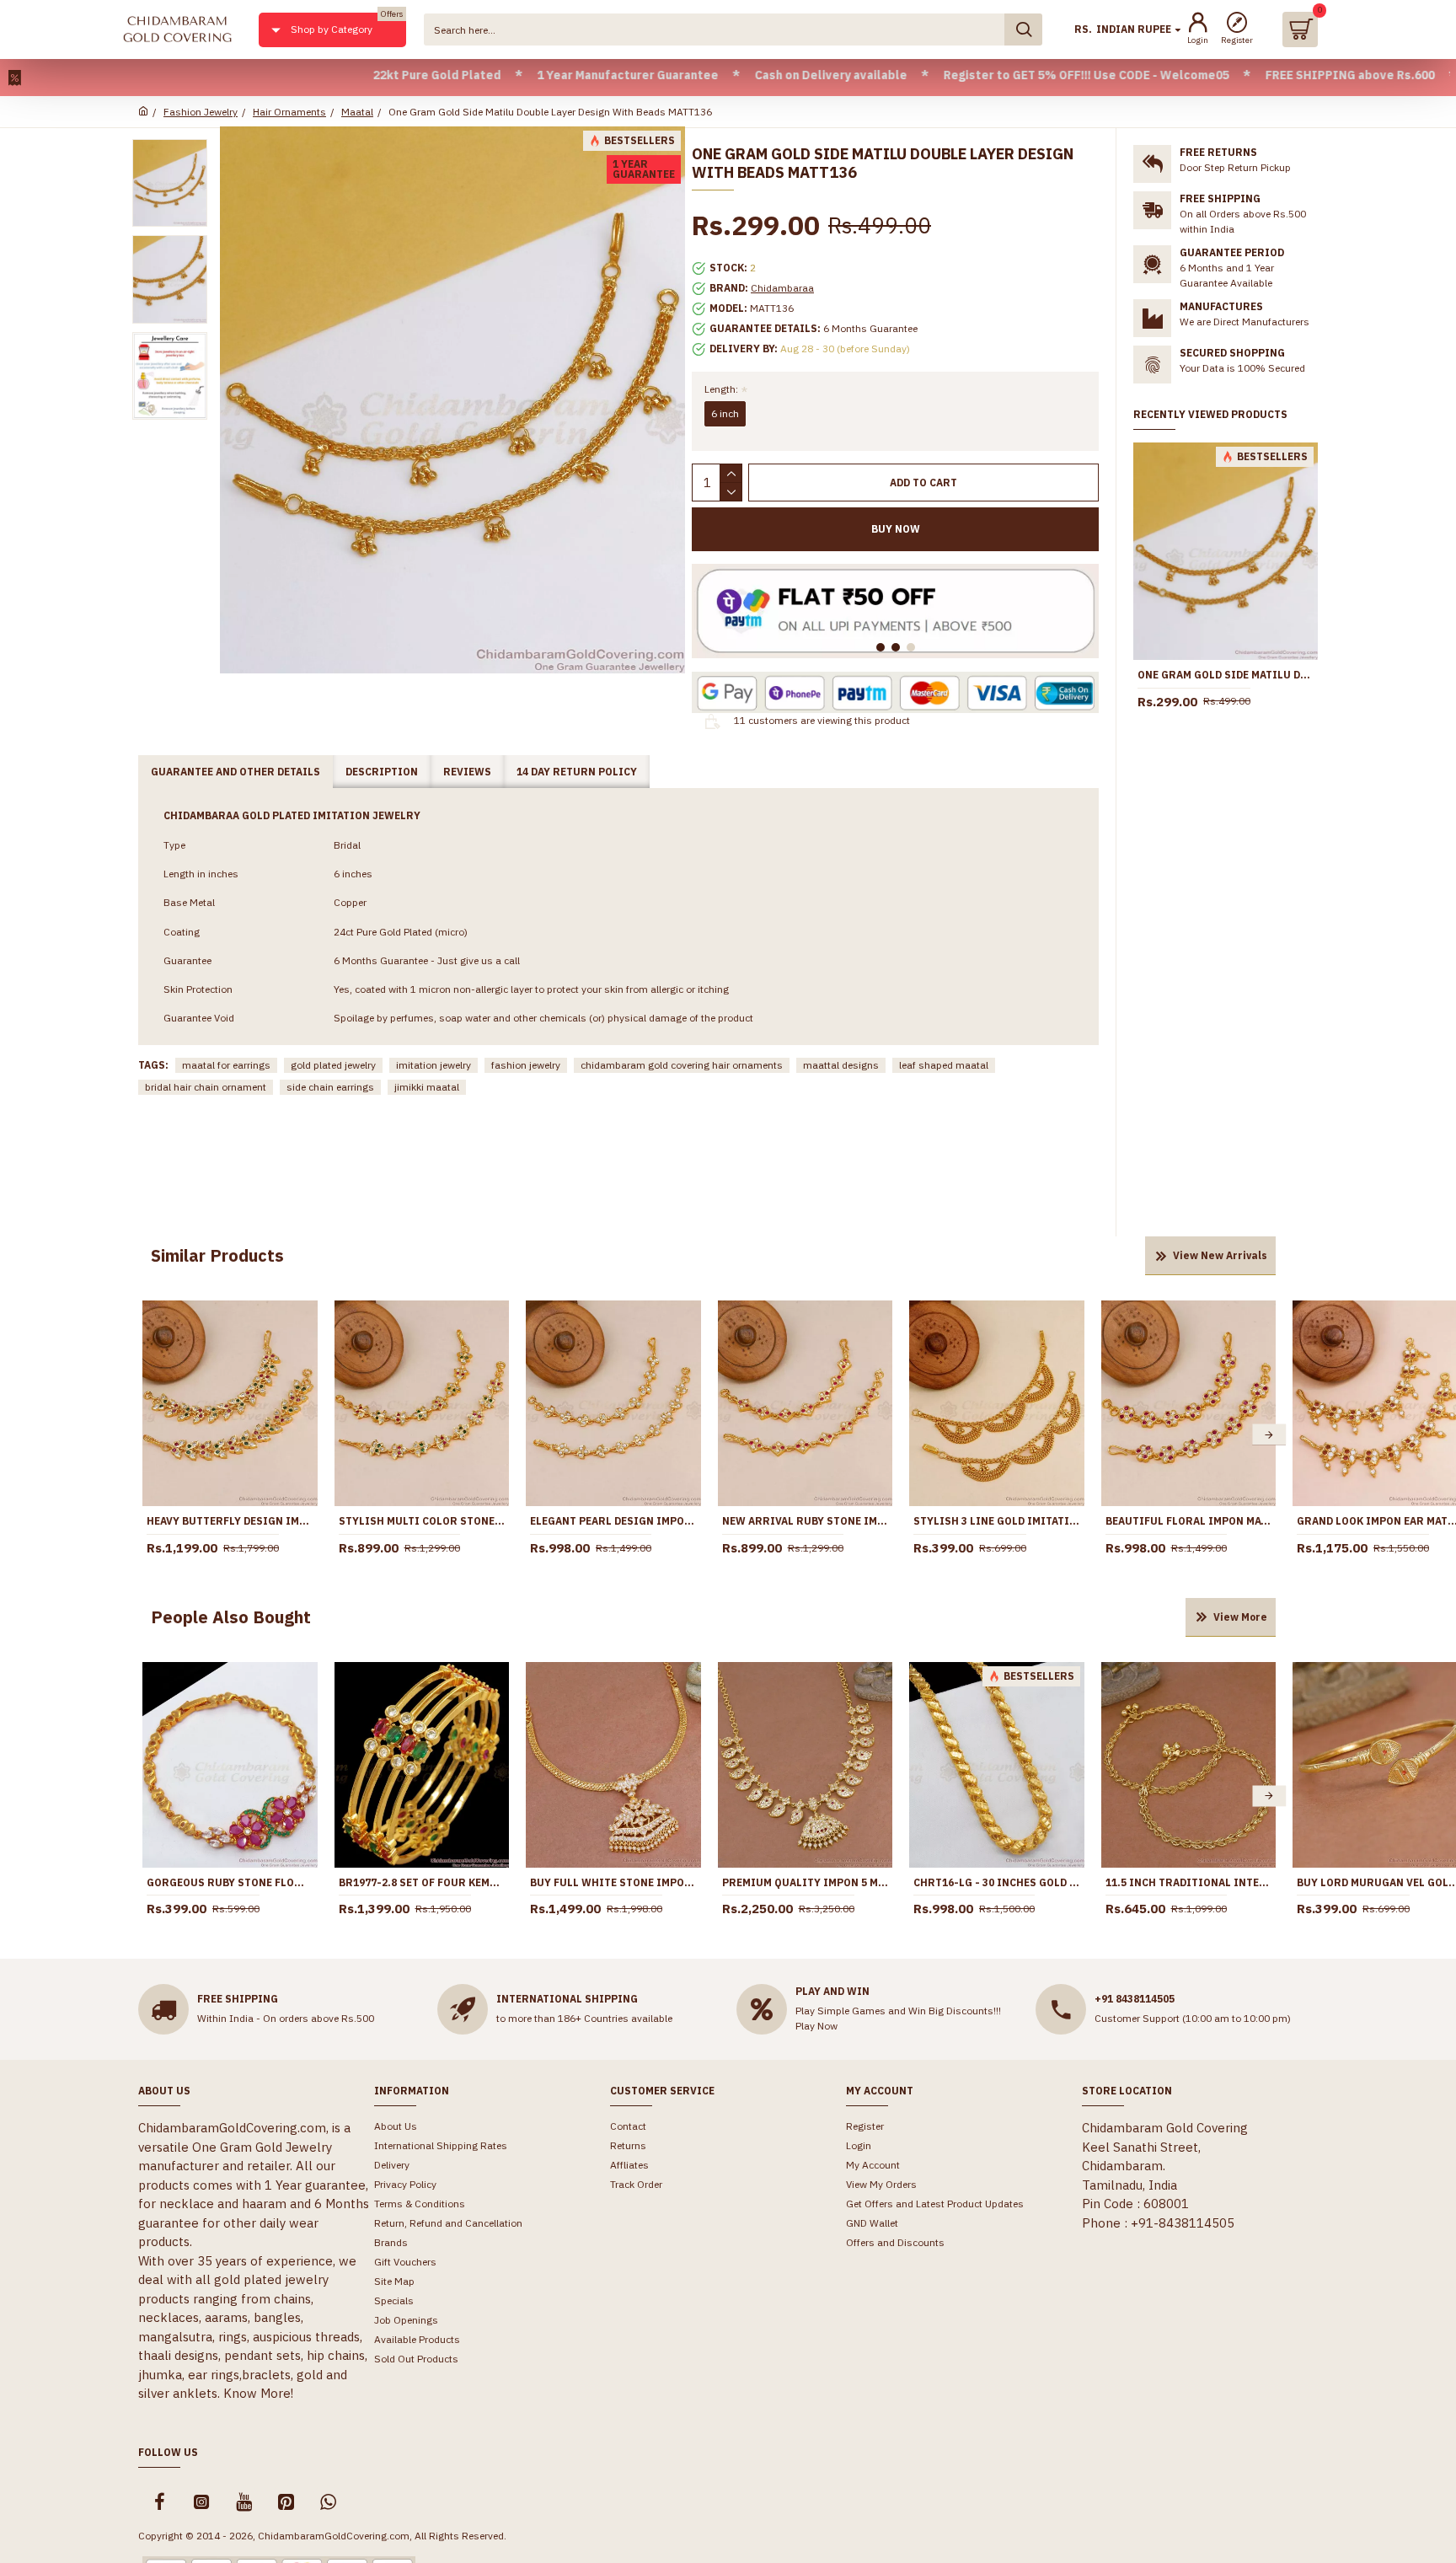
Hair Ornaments (289, 112)
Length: (721, 389)
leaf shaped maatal (944, 1065)
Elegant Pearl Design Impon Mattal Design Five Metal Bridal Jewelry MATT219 (613, 1521)
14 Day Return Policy (577, 772)
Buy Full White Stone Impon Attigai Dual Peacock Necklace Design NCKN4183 (613, 1882)
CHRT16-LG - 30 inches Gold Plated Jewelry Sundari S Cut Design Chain (997, 1882)
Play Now (816, 2026)
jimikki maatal (427, 1087)
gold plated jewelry (333, 1065)
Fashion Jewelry (201, 112)
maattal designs (841, 1065)
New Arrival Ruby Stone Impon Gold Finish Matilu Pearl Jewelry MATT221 (806, 1521)
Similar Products (217, 1255)
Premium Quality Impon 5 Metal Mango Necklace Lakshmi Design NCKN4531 (806, 1882)
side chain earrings (330, 1087)
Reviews (467, 772)
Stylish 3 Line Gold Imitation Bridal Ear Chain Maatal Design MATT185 (997, 1521)
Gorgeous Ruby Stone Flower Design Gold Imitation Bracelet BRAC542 (230, 1882)
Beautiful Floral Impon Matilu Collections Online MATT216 (1189, 1521)
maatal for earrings (226, 1065)
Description (382, 772)
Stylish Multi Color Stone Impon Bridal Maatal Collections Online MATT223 (422, 1521)
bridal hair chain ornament (206, 1087)
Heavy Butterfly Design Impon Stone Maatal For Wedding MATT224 (230, 1521)
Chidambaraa (782, 288)
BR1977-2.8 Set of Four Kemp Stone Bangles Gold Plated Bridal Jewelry (422, 1882)
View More (1240, 1617)
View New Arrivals (1220, 1255)
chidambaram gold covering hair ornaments (682, 1065)
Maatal (357, 112)
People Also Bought (231, 1617)
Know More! (258, 2393)
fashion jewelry (526, 1065)
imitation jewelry (434, 1065)
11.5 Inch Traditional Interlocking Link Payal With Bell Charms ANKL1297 (1189, 1882)
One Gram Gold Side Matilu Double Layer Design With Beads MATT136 (1226, 675)
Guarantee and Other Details (236, 772)
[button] (149, 1435)
